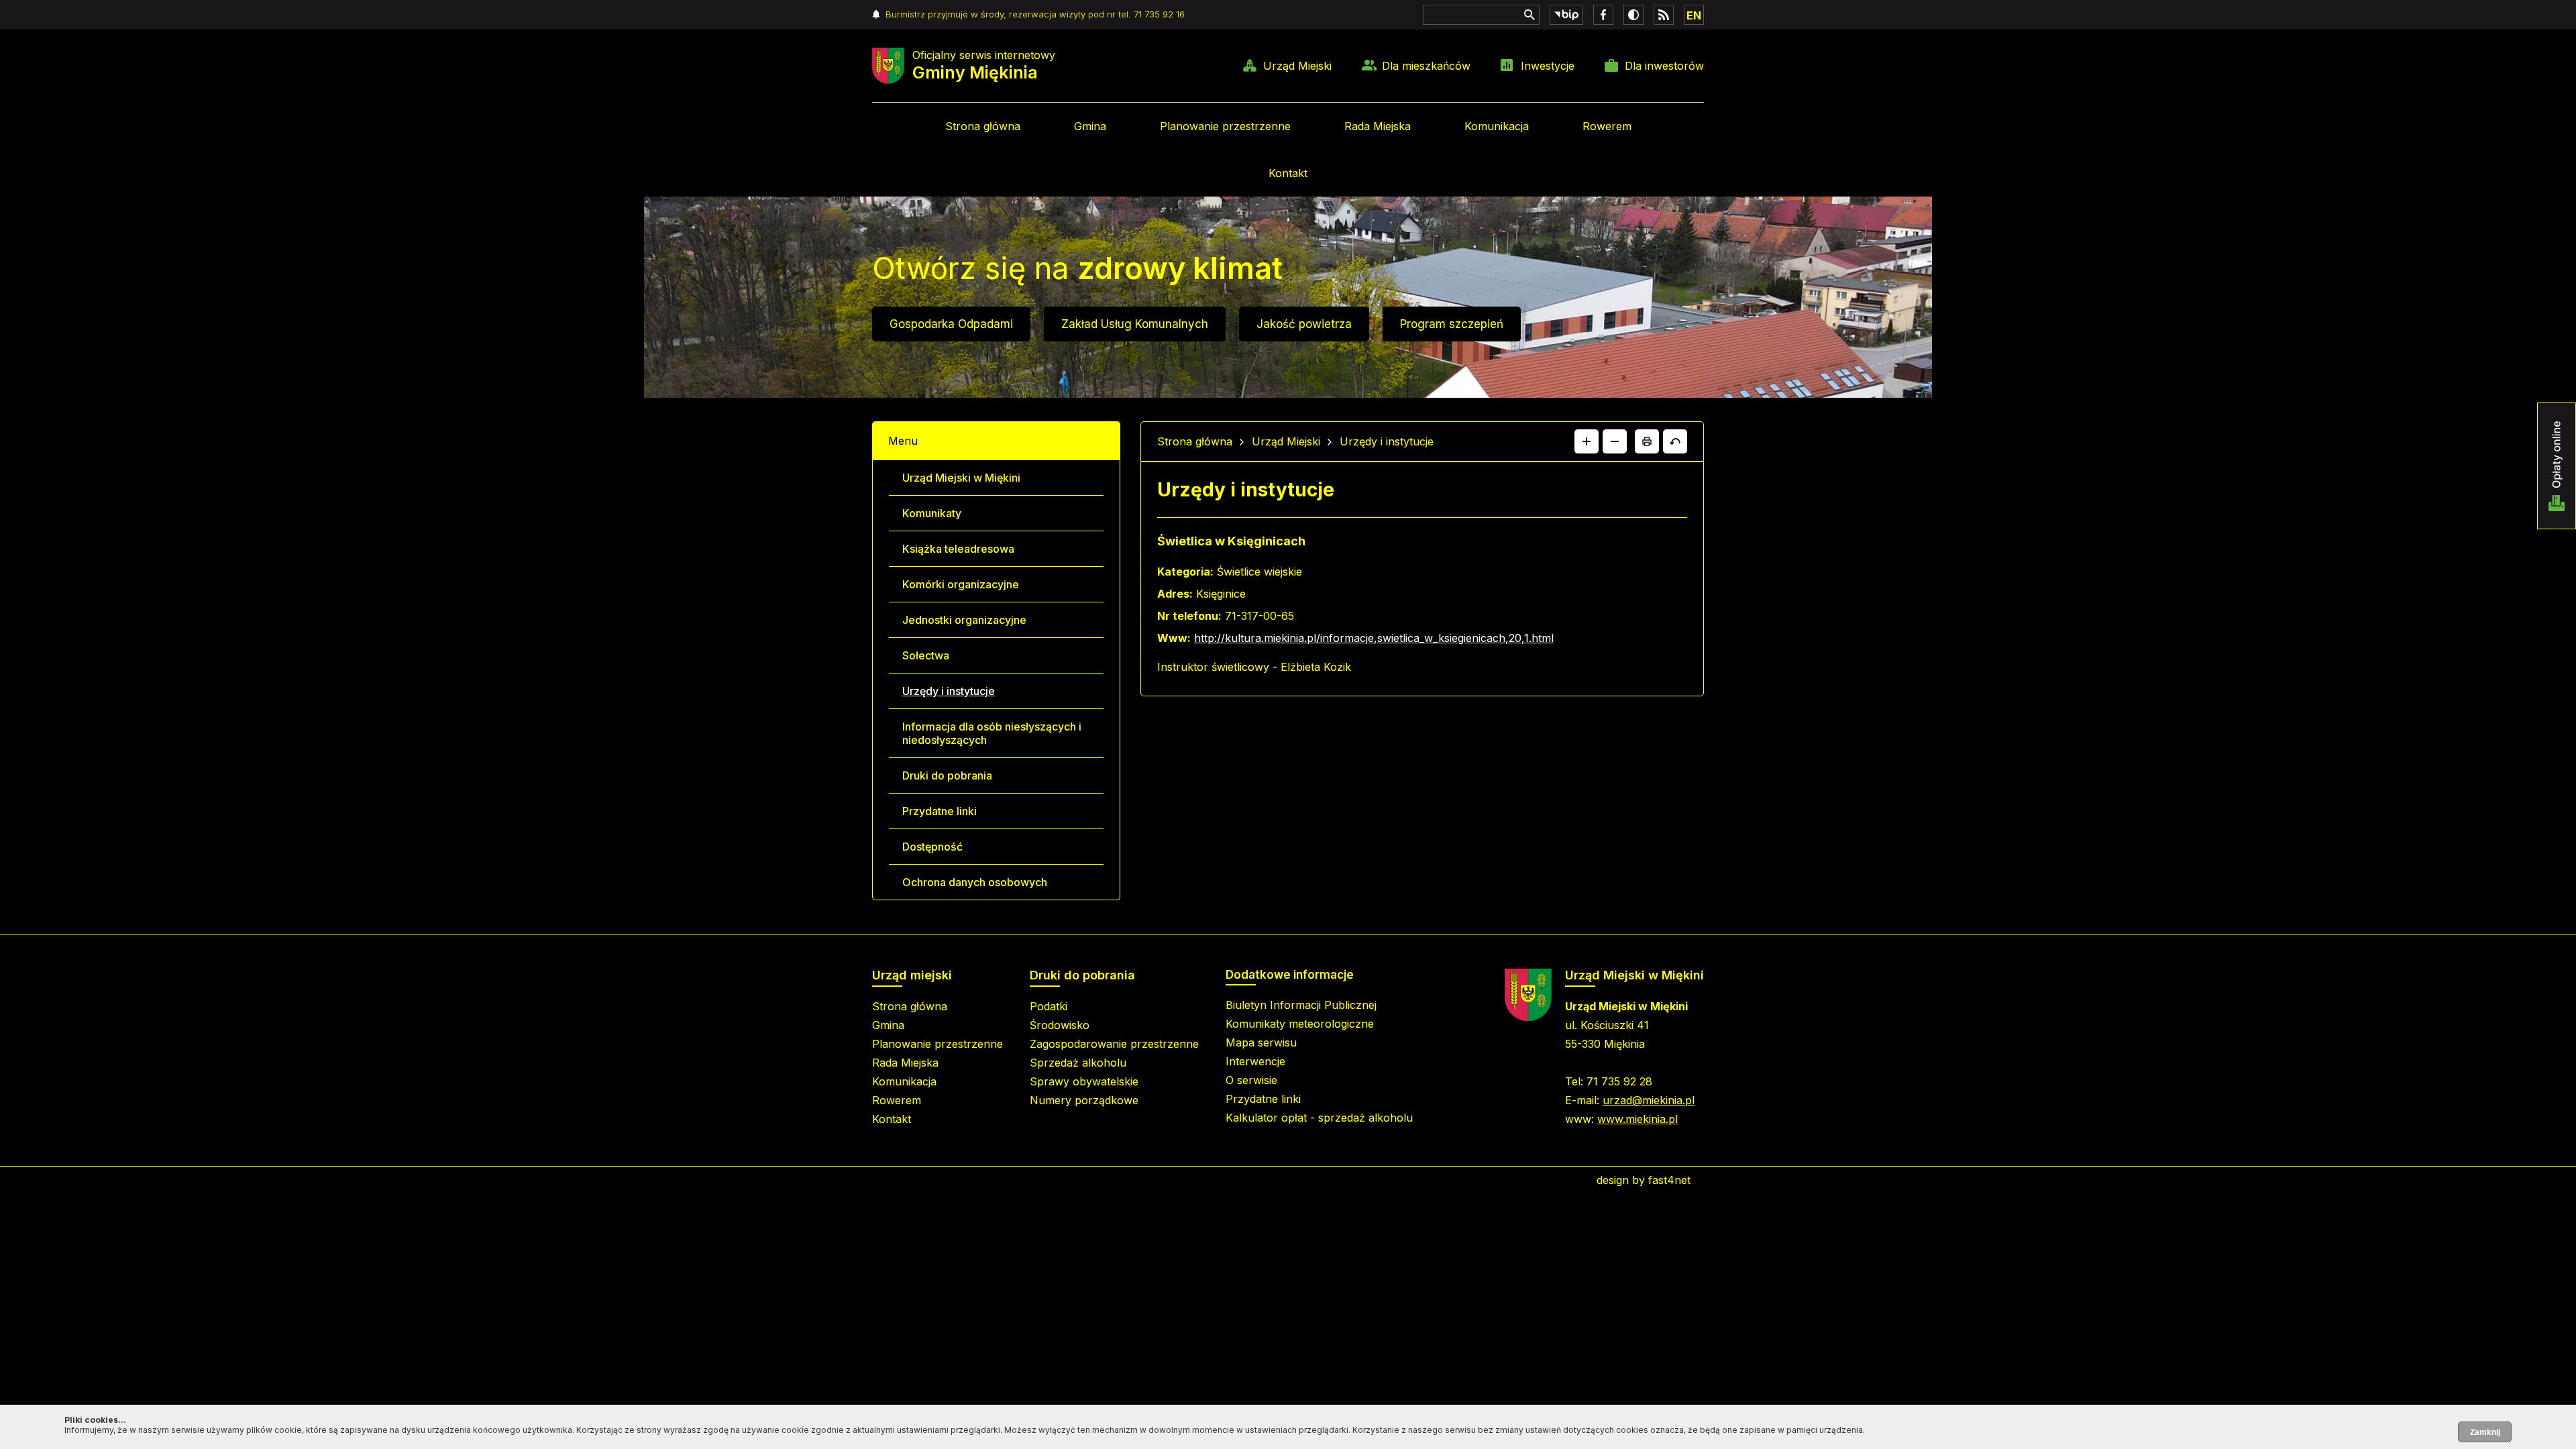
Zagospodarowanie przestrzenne (1114, 1044)
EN (1694, 15)
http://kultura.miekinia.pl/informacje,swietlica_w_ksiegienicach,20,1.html (1374, 638)
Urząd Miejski (1297, 66)
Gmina (1090, 126)
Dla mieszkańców (1426, 66)
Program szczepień (1452, 324)
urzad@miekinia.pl (1649, 1100)
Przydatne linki (940, 811)
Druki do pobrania (947, 775)
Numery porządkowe (1084, 1100)
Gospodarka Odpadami (951, 324)
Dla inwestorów (1664, 66)
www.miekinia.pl (1638, 1119)
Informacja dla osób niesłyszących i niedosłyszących (992, 733)
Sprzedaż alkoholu (1078, 1063)
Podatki (1049, 1006)
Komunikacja (1497, 126)
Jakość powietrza (1304, 324)
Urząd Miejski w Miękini (961, 478)
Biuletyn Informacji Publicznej (1301, 1005)
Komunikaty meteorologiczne (1300, 1024)
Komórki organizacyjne (961, 584)
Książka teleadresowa (958, 549)
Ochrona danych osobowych (975, 882)
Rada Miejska (1378, 126)
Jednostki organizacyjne (964, 620)
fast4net (1669, 1180)
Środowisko (1060, 1025)
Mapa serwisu (1261, 1042)
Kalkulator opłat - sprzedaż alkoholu (1319, 1118)
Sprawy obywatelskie (1084, 1081)
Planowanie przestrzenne (1225, 126)
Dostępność (932, 847)
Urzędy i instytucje (949, 691)
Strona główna (983, 126)
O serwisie (1251, 1080)
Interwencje (1255, 1061)
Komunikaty (932, 513)
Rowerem (1607, 126)
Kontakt (1288, 173)
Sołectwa (926, 655)
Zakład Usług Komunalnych (1135, 324)
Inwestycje (1548, 66)
